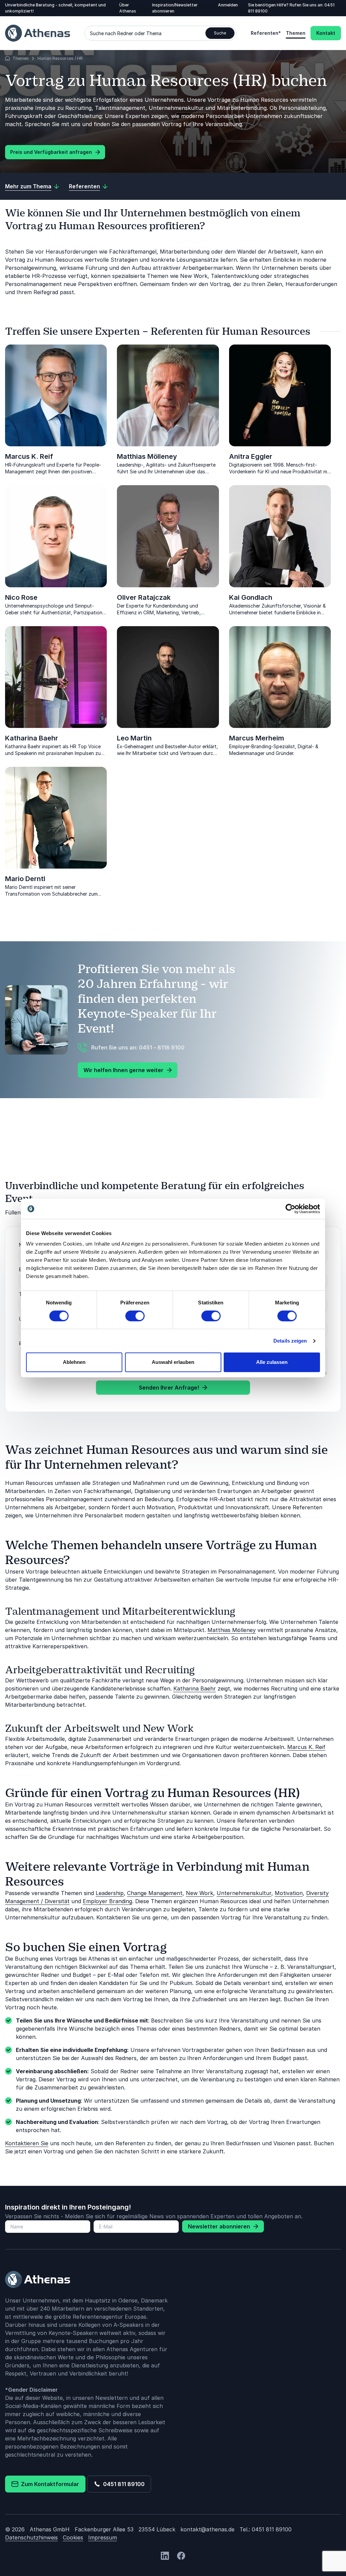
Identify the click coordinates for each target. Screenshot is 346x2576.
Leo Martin (134, 738)
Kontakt (326, 33)
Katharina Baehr (32, 738)
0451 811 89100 (122, 2484)
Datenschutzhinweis (31, 2537)
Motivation (289, 1893)
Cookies (73, 2537)
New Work (200, 1893)
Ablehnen (74, 1362)
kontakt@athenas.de (207, 2529)
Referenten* (266, 33)
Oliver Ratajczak (144, 597)
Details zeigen (290, 1341)
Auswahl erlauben (173, 1362)
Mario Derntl (25, 879)
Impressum (103, 2537)
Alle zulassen (272, 1362)
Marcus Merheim (257, 738)
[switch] (135, 1316)
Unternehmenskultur (244, 1893)
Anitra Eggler (251, 456)
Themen (296, 33)
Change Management (155, 1893)
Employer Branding (107, 1901)
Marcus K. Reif (29, 456)
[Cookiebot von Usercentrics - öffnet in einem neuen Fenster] (290, 1209)
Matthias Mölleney (147, 456)
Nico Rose (21, 597)
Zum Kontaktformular (49, 2484)
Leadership (110, 1893)
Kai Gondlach (251, 597)
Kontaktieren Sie (27, 2143)
